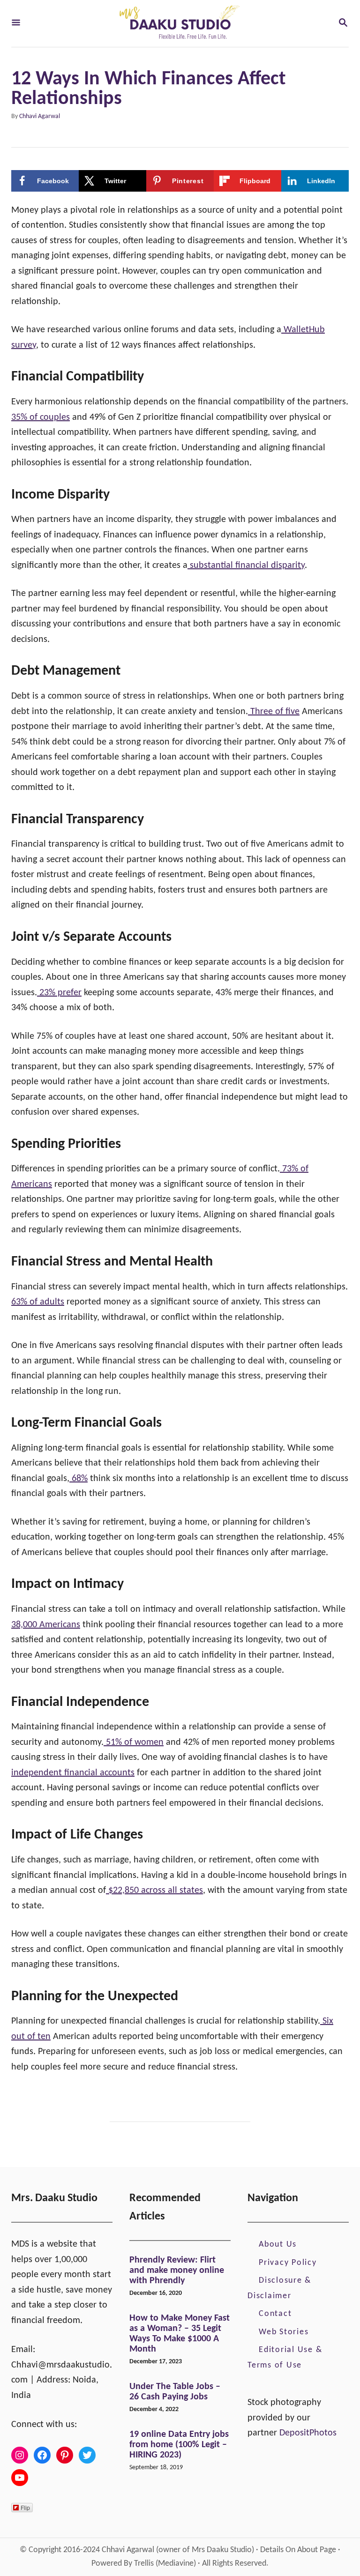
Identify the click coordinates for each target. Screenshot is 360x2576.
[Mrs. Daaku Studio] (179, 23)
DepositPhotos (308, 2433)
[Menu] (16, 24)
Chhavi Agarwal (40, 116)
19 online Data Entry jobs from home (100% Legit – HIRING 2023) (179, 2445)
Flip (25, 2507)
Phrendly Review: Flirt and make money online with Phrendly (177, 2271)
